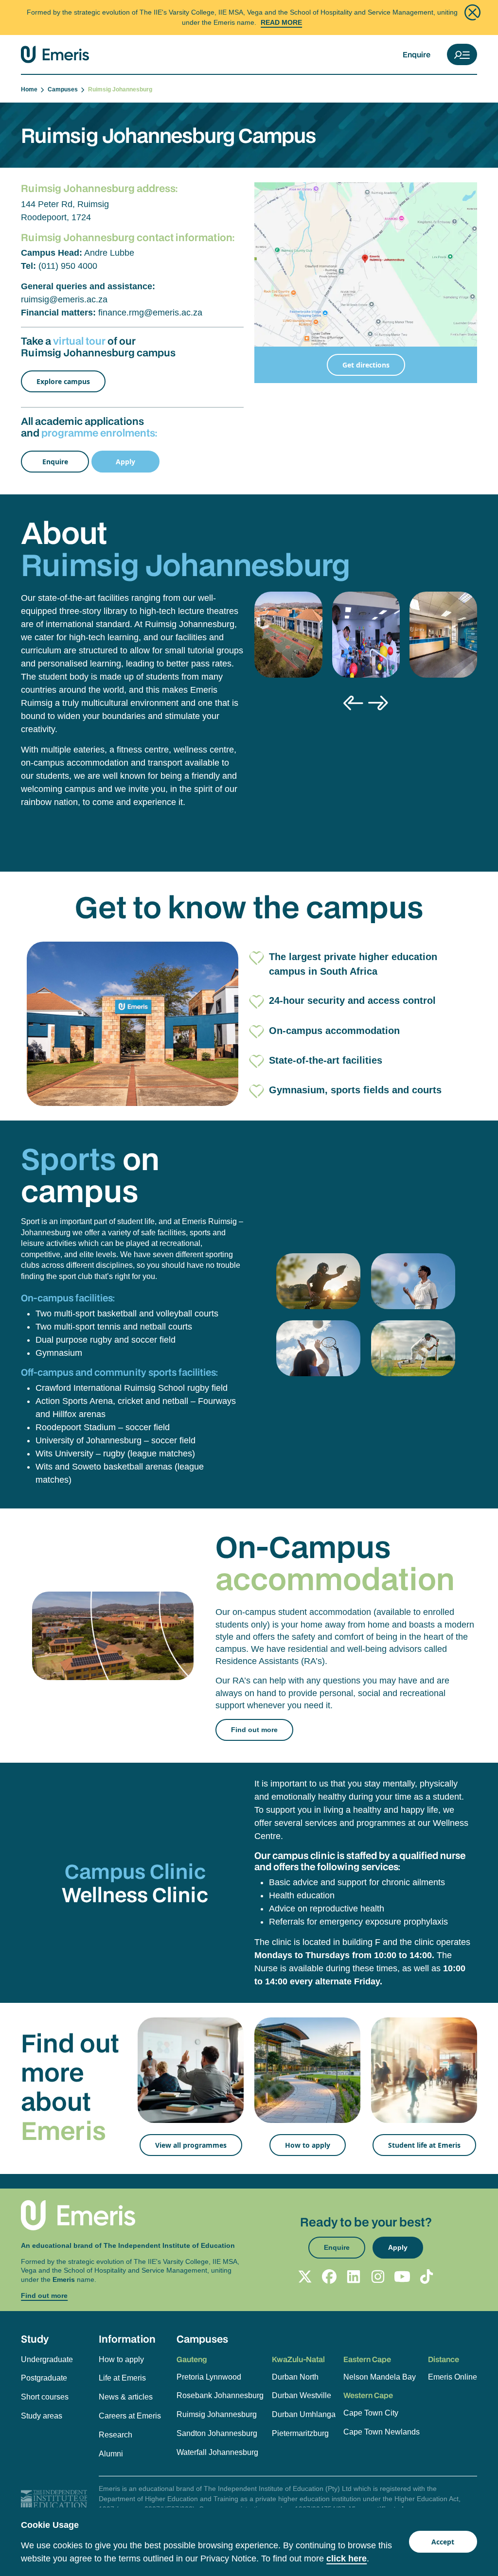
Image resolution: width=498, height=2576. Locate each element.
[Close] (472, 12)
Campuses (64, 89)
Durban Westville (302, 2395)
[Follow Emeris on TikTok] (427, 2277)
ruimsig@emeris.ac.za (64, 299)
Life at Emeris (122, 2378)
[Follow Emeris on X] (305, 2277)
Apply (125, 462)
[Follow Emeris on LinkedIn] (354, 2277)
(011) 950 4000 (68, 266)
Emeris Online (453, 2377)
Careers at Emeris (130, 2416)
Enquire (417, 54)
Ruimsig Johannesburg (217, 2414)
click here (347, 2558)
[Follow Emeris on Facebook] (329, 2277)
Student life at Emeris (424, 2145)
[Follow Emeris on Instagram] (378, 2277)
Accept (443, 2542)
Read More (281, 22)
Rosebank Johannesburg (220, 2395)
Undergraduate (47, 2359)
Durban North (295, 2377)
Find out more (254, 1730)
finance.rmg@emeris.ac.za (150, 313)
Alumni (111, 2454)
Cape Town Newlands (382, 2432)
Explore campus (63, 381)
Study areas (42, 2416)
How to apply (308, 2145)
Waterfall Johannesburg (217, 2452)
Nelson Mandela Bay (380, 2377)
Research (116, 2435)
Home (31, 89)
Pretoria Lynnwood (209, 2377)
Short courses (45, 2397)
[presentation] (353, 703)
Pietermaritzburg (300, 2433)
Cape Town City (371, 2413)
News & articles (126, 2397)
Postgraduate (44, 2378)
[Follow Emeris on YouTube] (402, 2277)
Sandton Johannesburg (217, 2433)
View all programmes (191, 2145)
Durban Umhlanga (304, 2414)
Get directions (366, 365)
